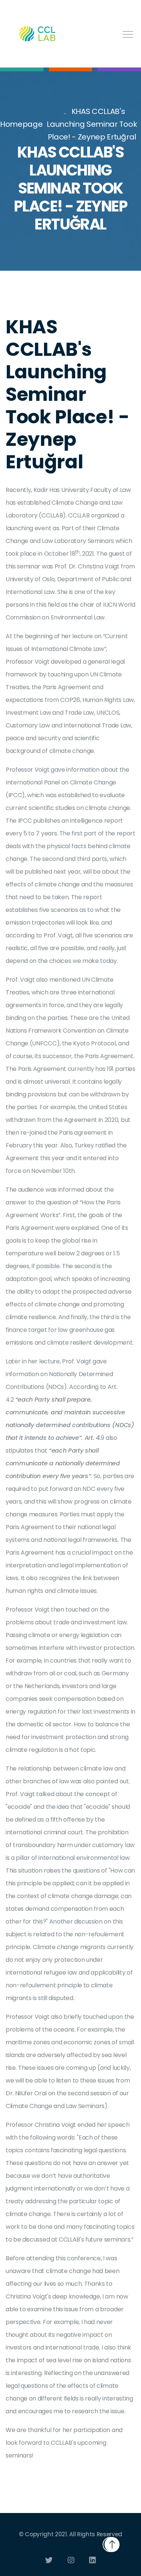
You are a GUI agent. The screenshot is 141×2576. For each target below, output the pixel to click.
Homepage (21, 124)
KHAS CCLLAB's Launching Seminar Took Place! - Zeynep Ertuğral (92, 124)
